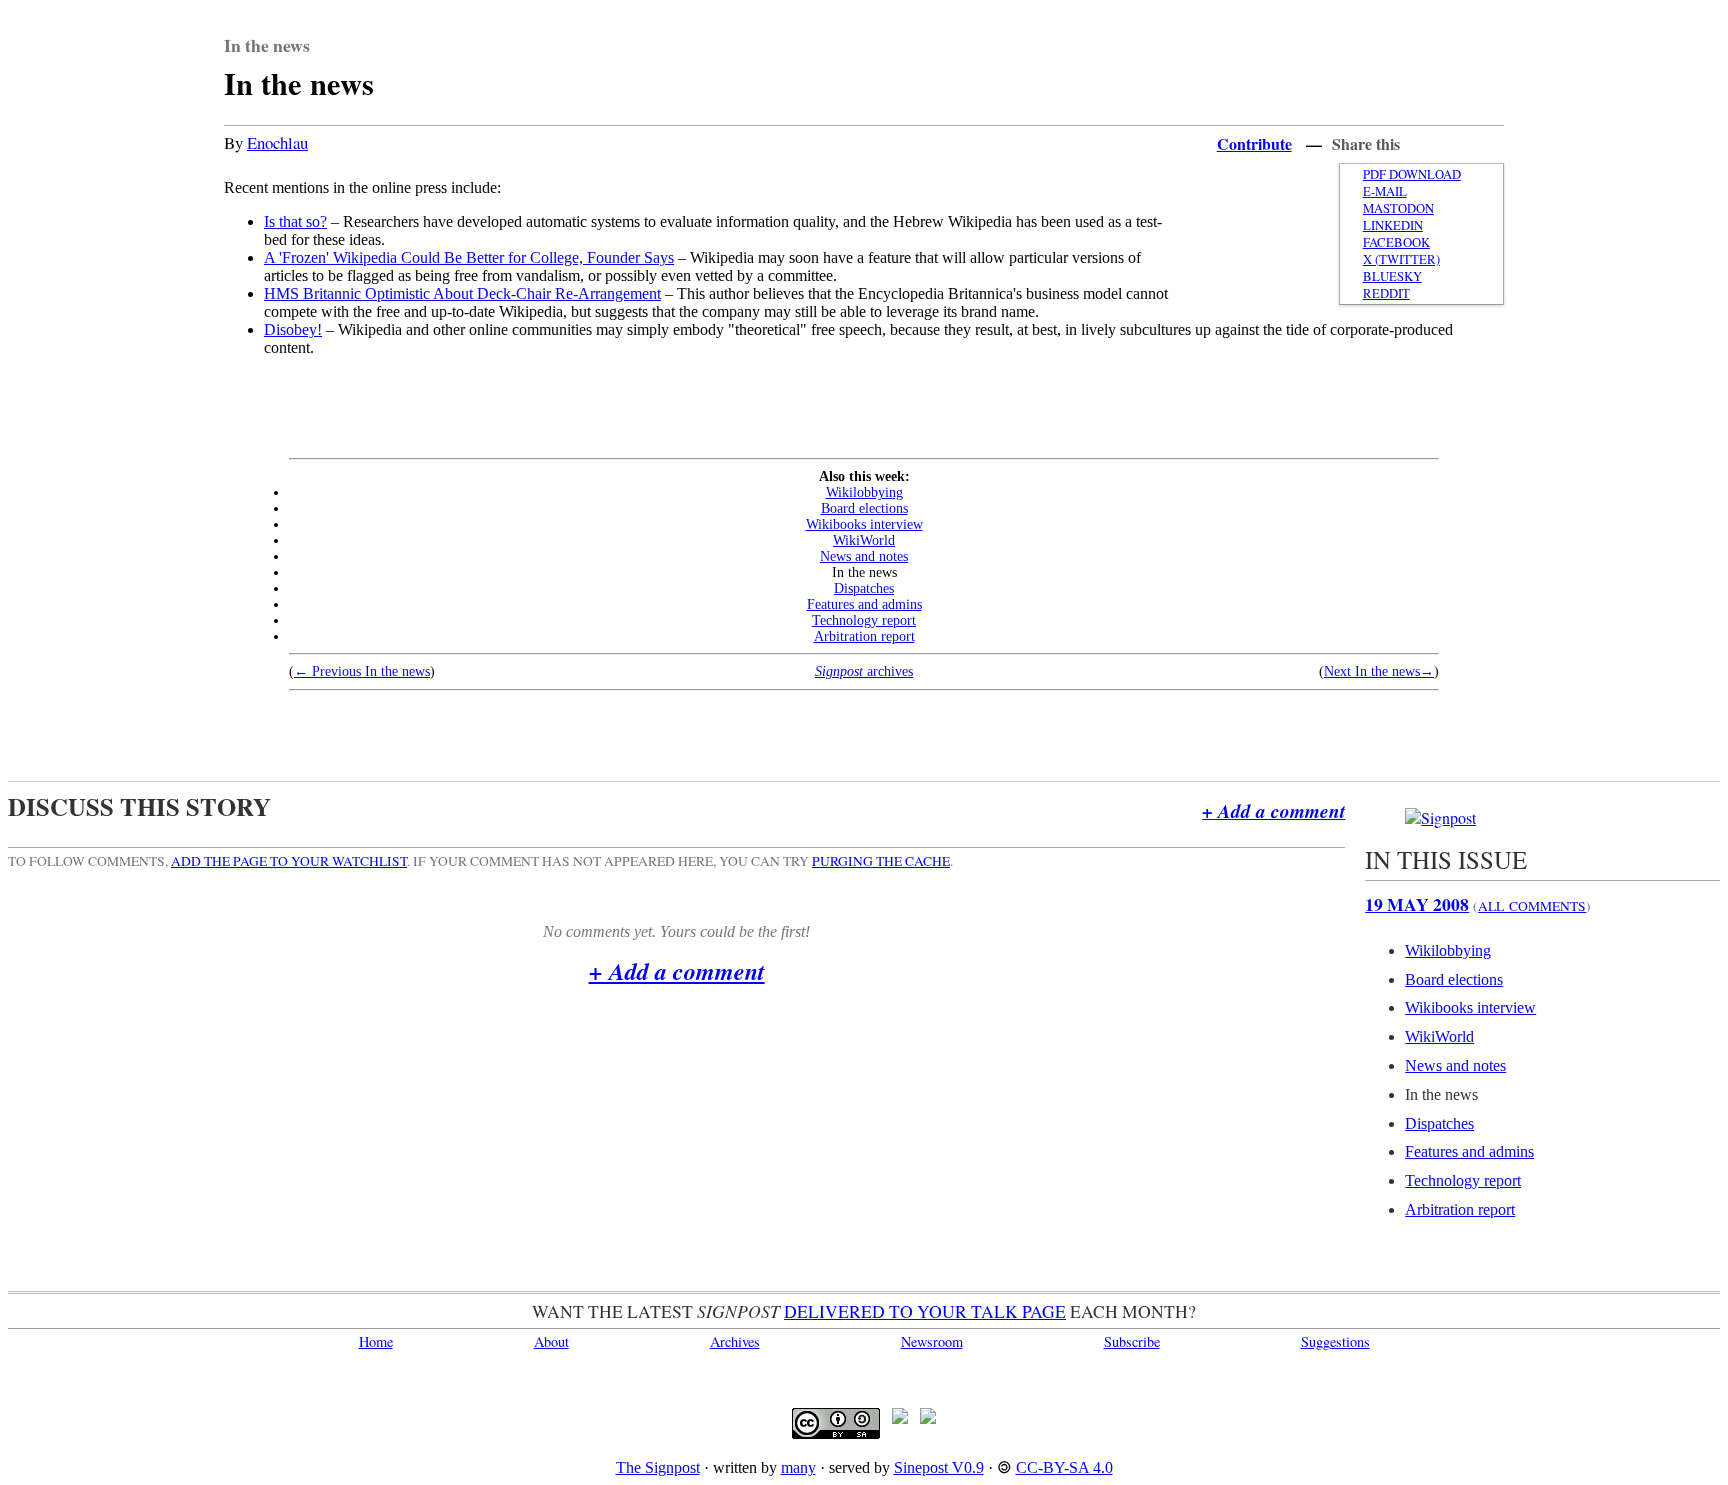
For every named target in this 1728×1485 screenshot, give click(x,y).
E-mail (1385, 191)
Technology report (864, 620)
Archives (735, 1341)
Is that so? (295, 221)
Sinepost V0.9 (939, 1467)
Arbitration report (864, 636)
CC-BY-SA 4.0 (1064, 1467)
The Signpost (658, 1467)
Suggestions (1335, 1341)
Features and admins (864, 604)
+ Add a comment (1273, 810)
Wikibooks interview (864, 524)
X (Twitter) (1401, 259)
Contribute (1254, 143)
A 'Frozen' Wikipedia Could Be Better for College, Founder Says (469, 257)
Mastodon (1398, 208)
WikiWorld (864, 540)
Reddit (1386, 293)
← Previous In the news (362, 671)
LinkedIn (1393, 225)
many (798, 1467)
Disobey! (293, 329)
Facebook (1396, 242)
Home (376, 1341)
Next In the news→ (1379, 671)
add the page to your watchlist (289, 861)
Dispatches (864, 588)
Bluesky (1392, 276)
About (551, 1341)
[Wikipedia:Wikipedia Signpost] (1440, 817)
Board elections (864, 508)
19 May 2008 (1417, 904)
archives (864, 671)
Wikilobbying (864, 492)
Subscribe (1132, 1341)
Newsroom (932, 1341)
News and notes (864, 556)
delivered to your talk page (925, 1311)
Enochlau (277, 142)
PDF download (1412, 174)
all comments (1532, 906)
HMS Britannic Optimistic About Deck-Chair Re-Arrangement (462, 293)
